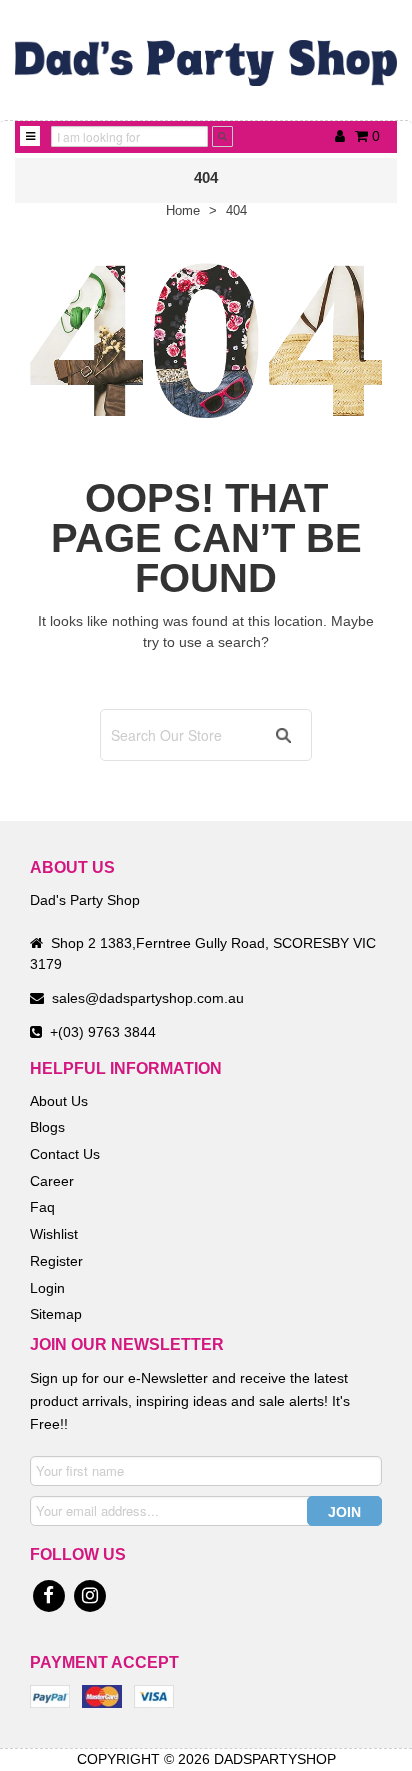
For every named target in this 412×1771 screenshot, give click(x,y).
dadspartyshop (275, 1759)
